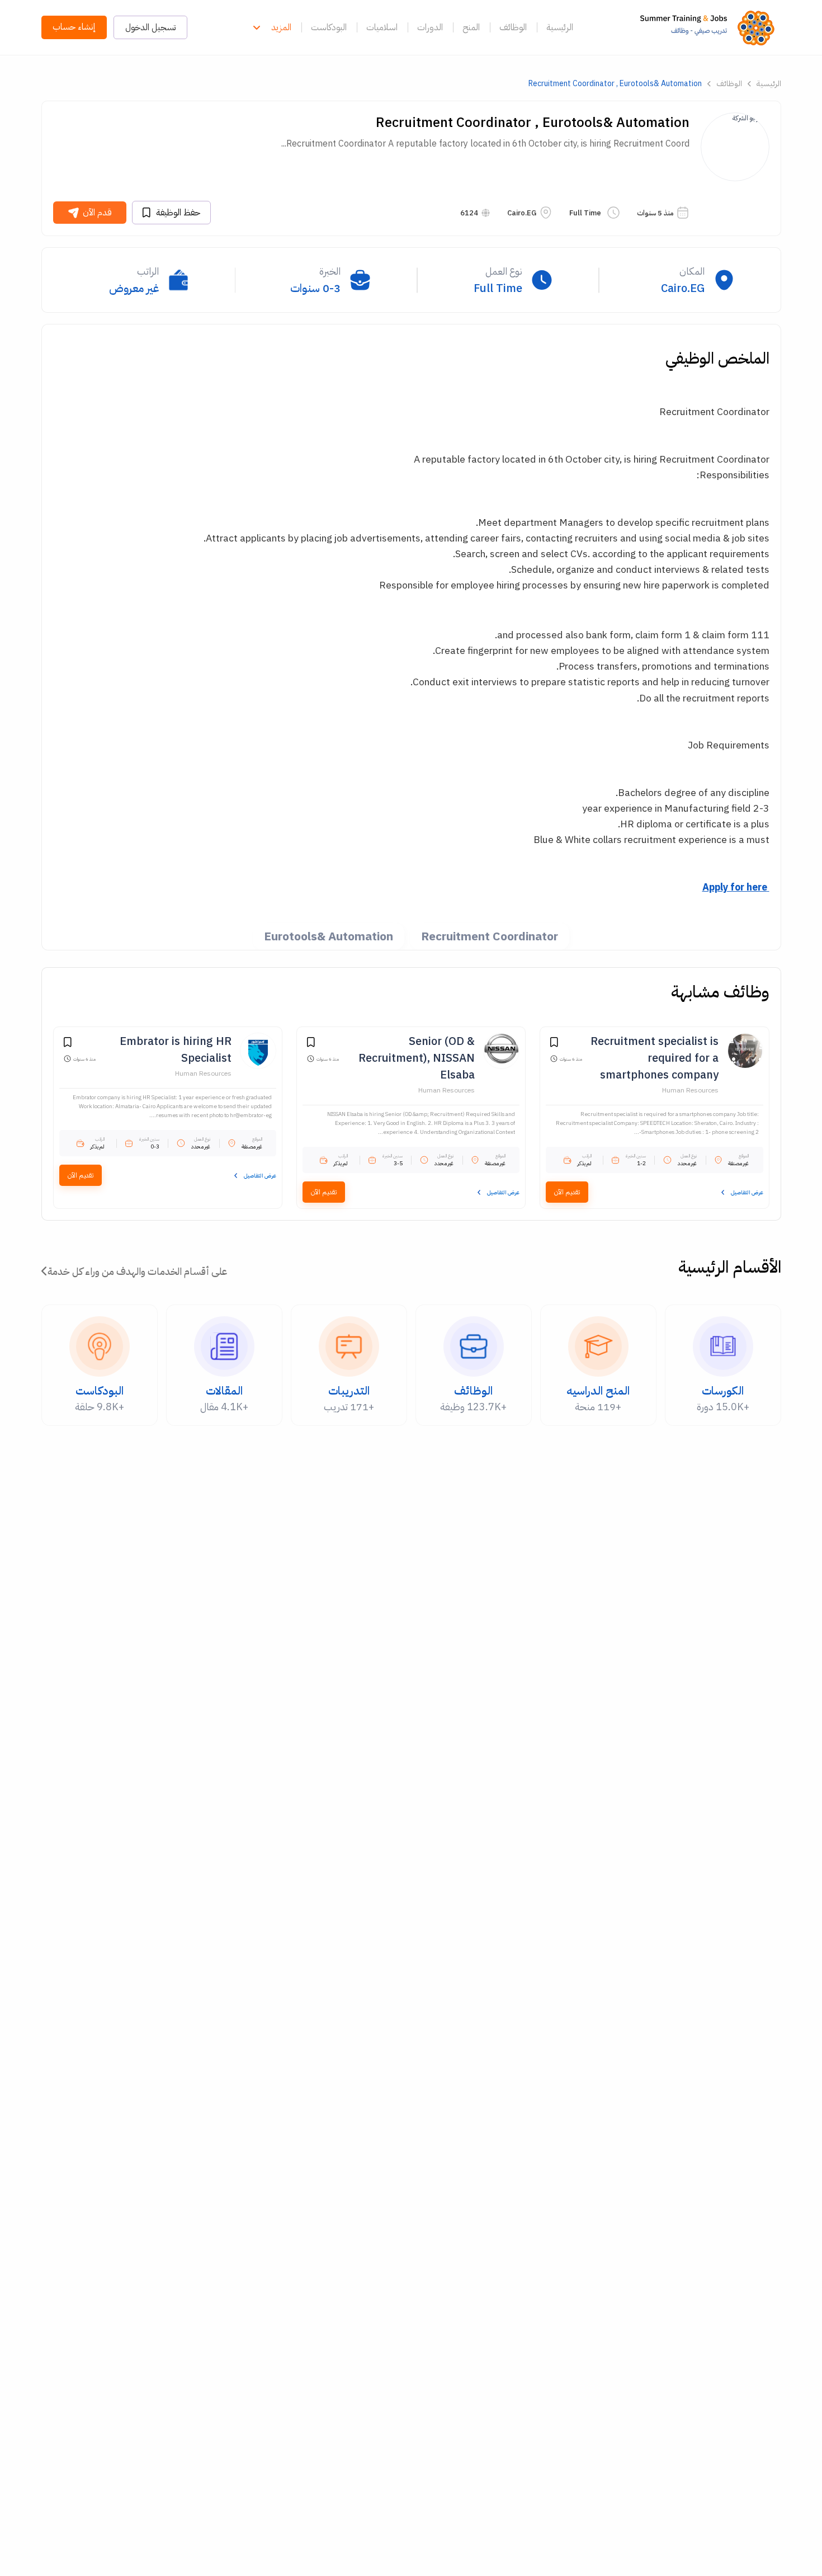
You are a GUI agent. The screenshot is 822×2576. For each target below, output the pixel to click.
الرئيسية (560, 27)
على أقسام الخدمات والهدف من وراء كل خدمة (137, 1271)
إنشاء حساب (74, 27)
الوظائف (513, 27)
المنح (471, 27)
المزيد (281, 27)
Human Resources (690, 1090)
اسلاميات (382, 27)
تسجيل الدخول (150, 27)
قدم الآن (97, 213)
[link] (710, 27)
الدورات (430, 27)
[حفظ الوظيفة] (554, 1044)
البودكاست (329, 27)
